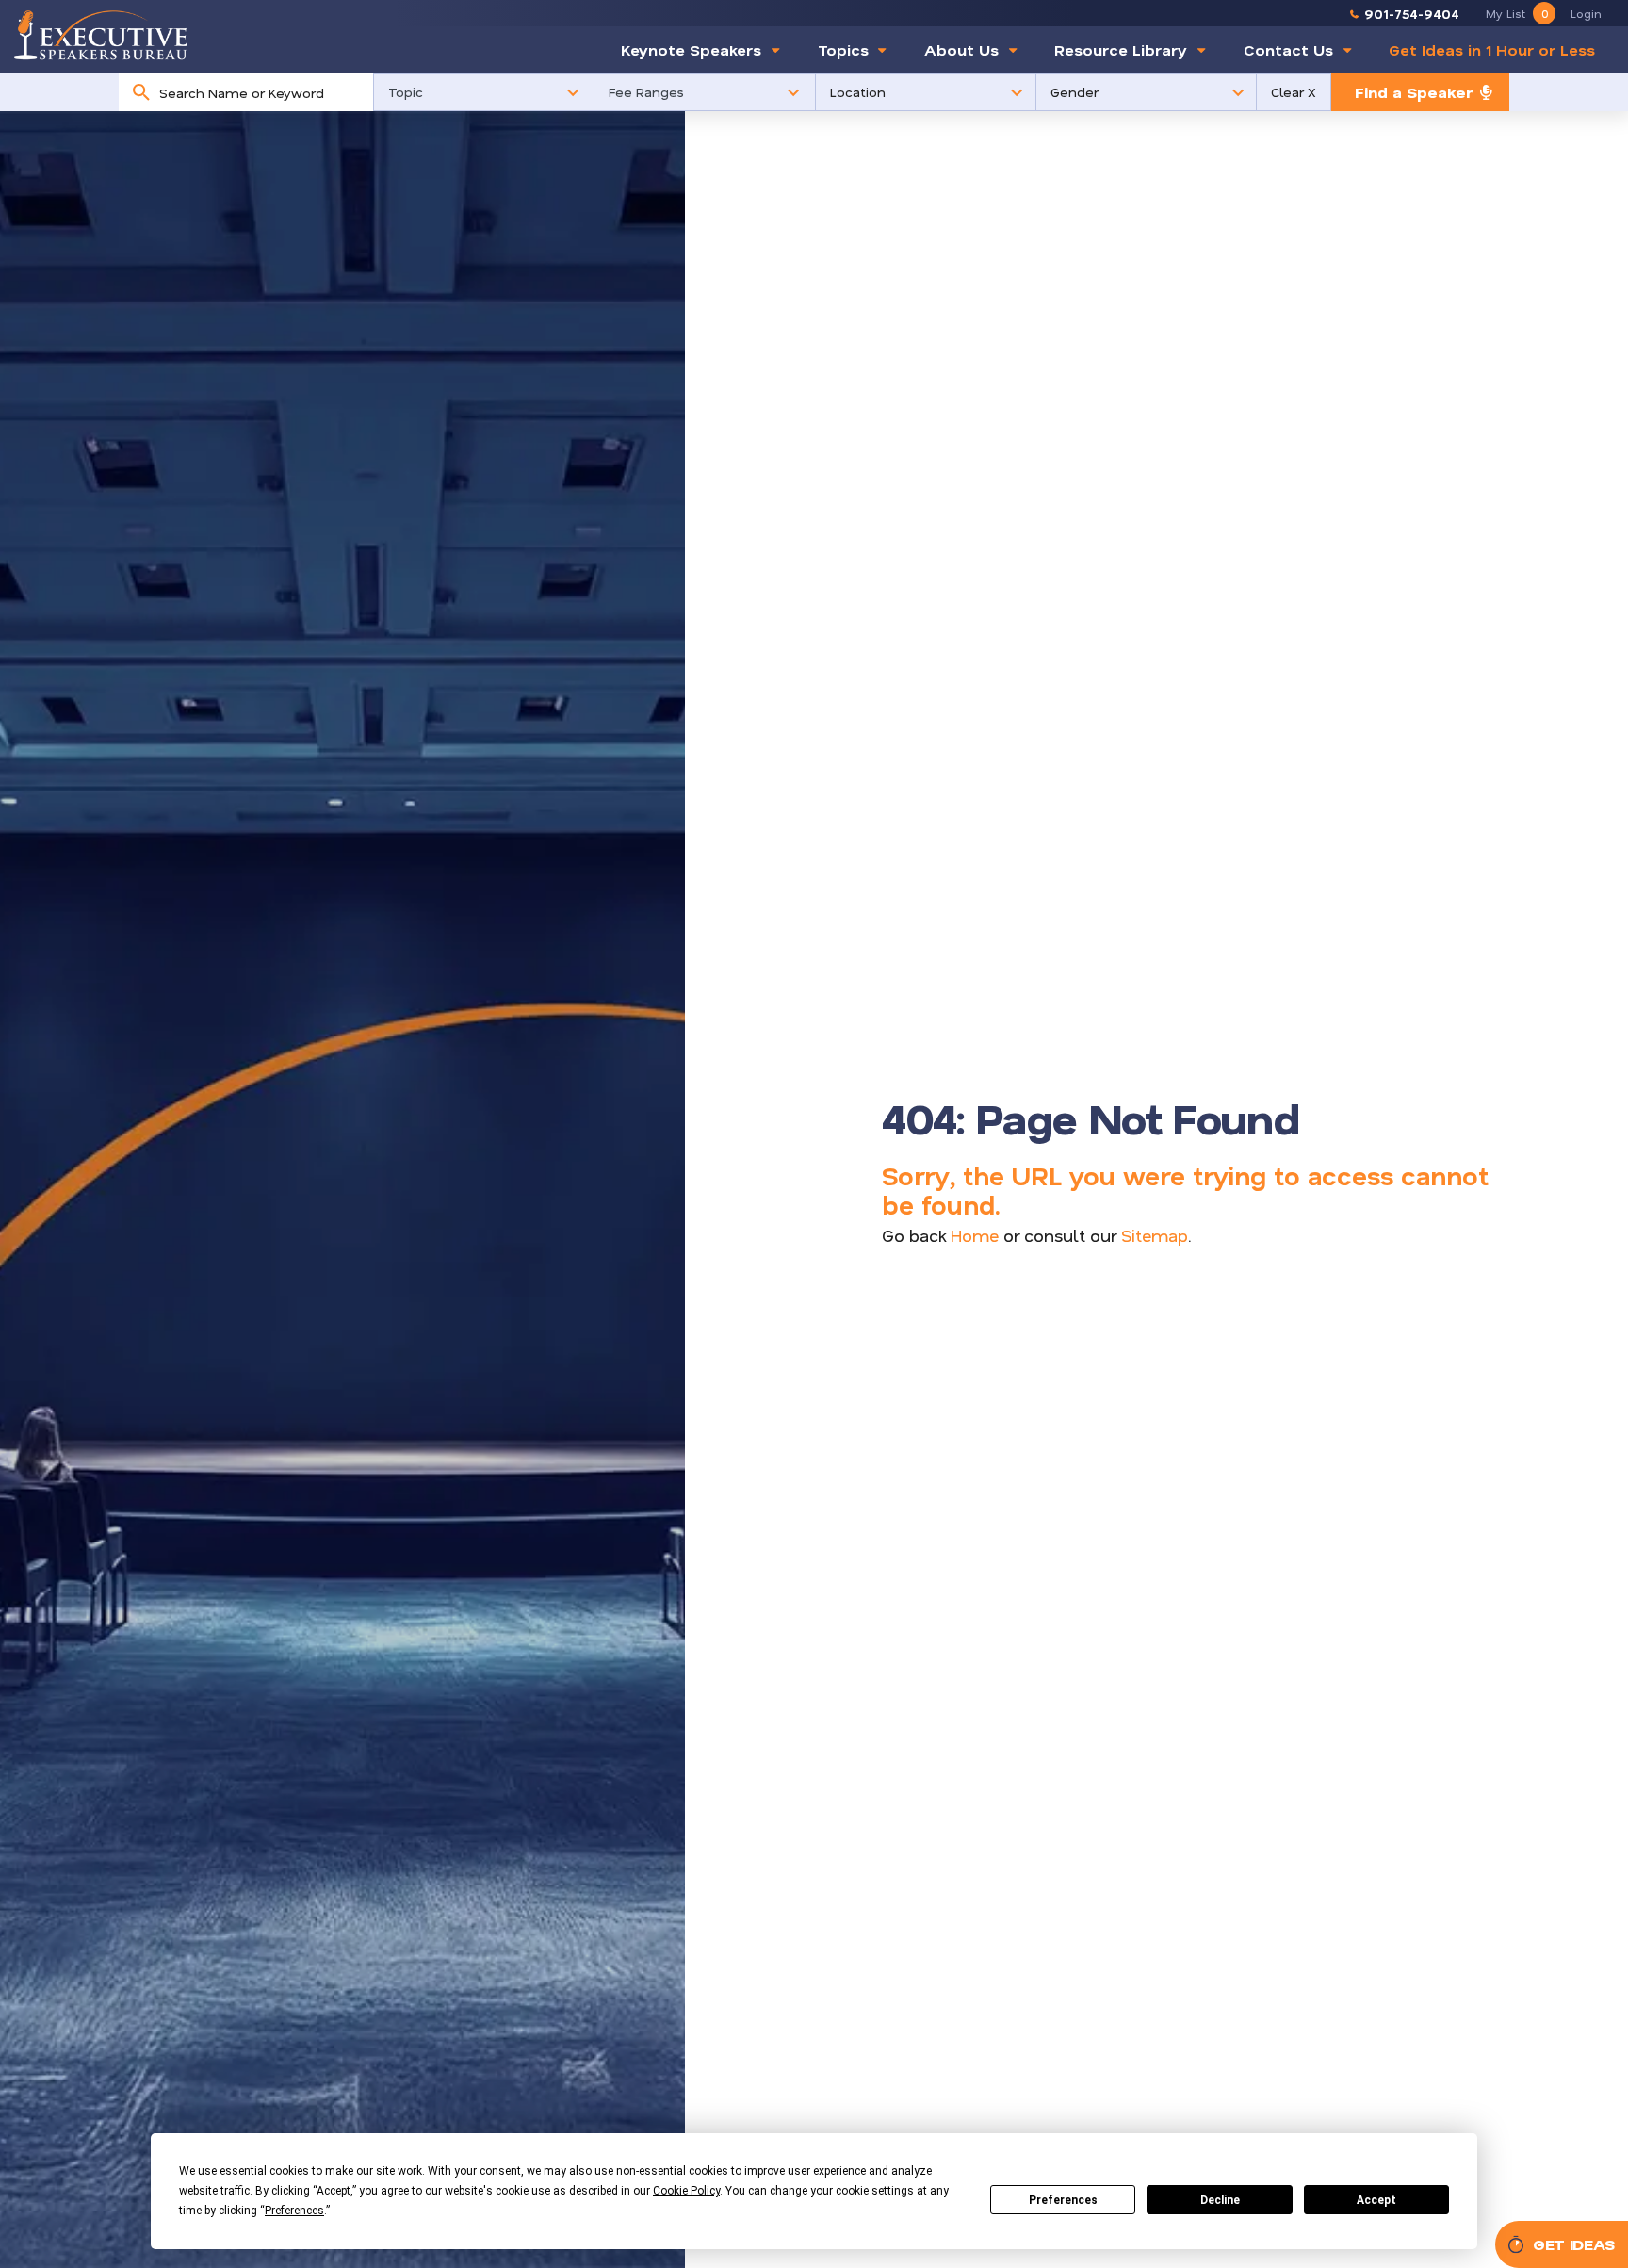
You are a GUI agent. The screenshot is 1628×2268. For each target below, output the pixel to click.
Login (1586, 13)
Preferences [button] (294, 2211)
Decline (1220, 2200)
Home (975, 1235)
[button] (484, 92)
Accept (1376, 2200)
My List (1517, 13)
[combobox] (261, 92)
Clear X (1294, 92)
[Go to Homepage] (101, 34)
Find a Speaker (1414, 92)
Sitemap (1155, 1235)
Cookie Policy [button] (686, 2191)
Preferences (1063, 2200)
